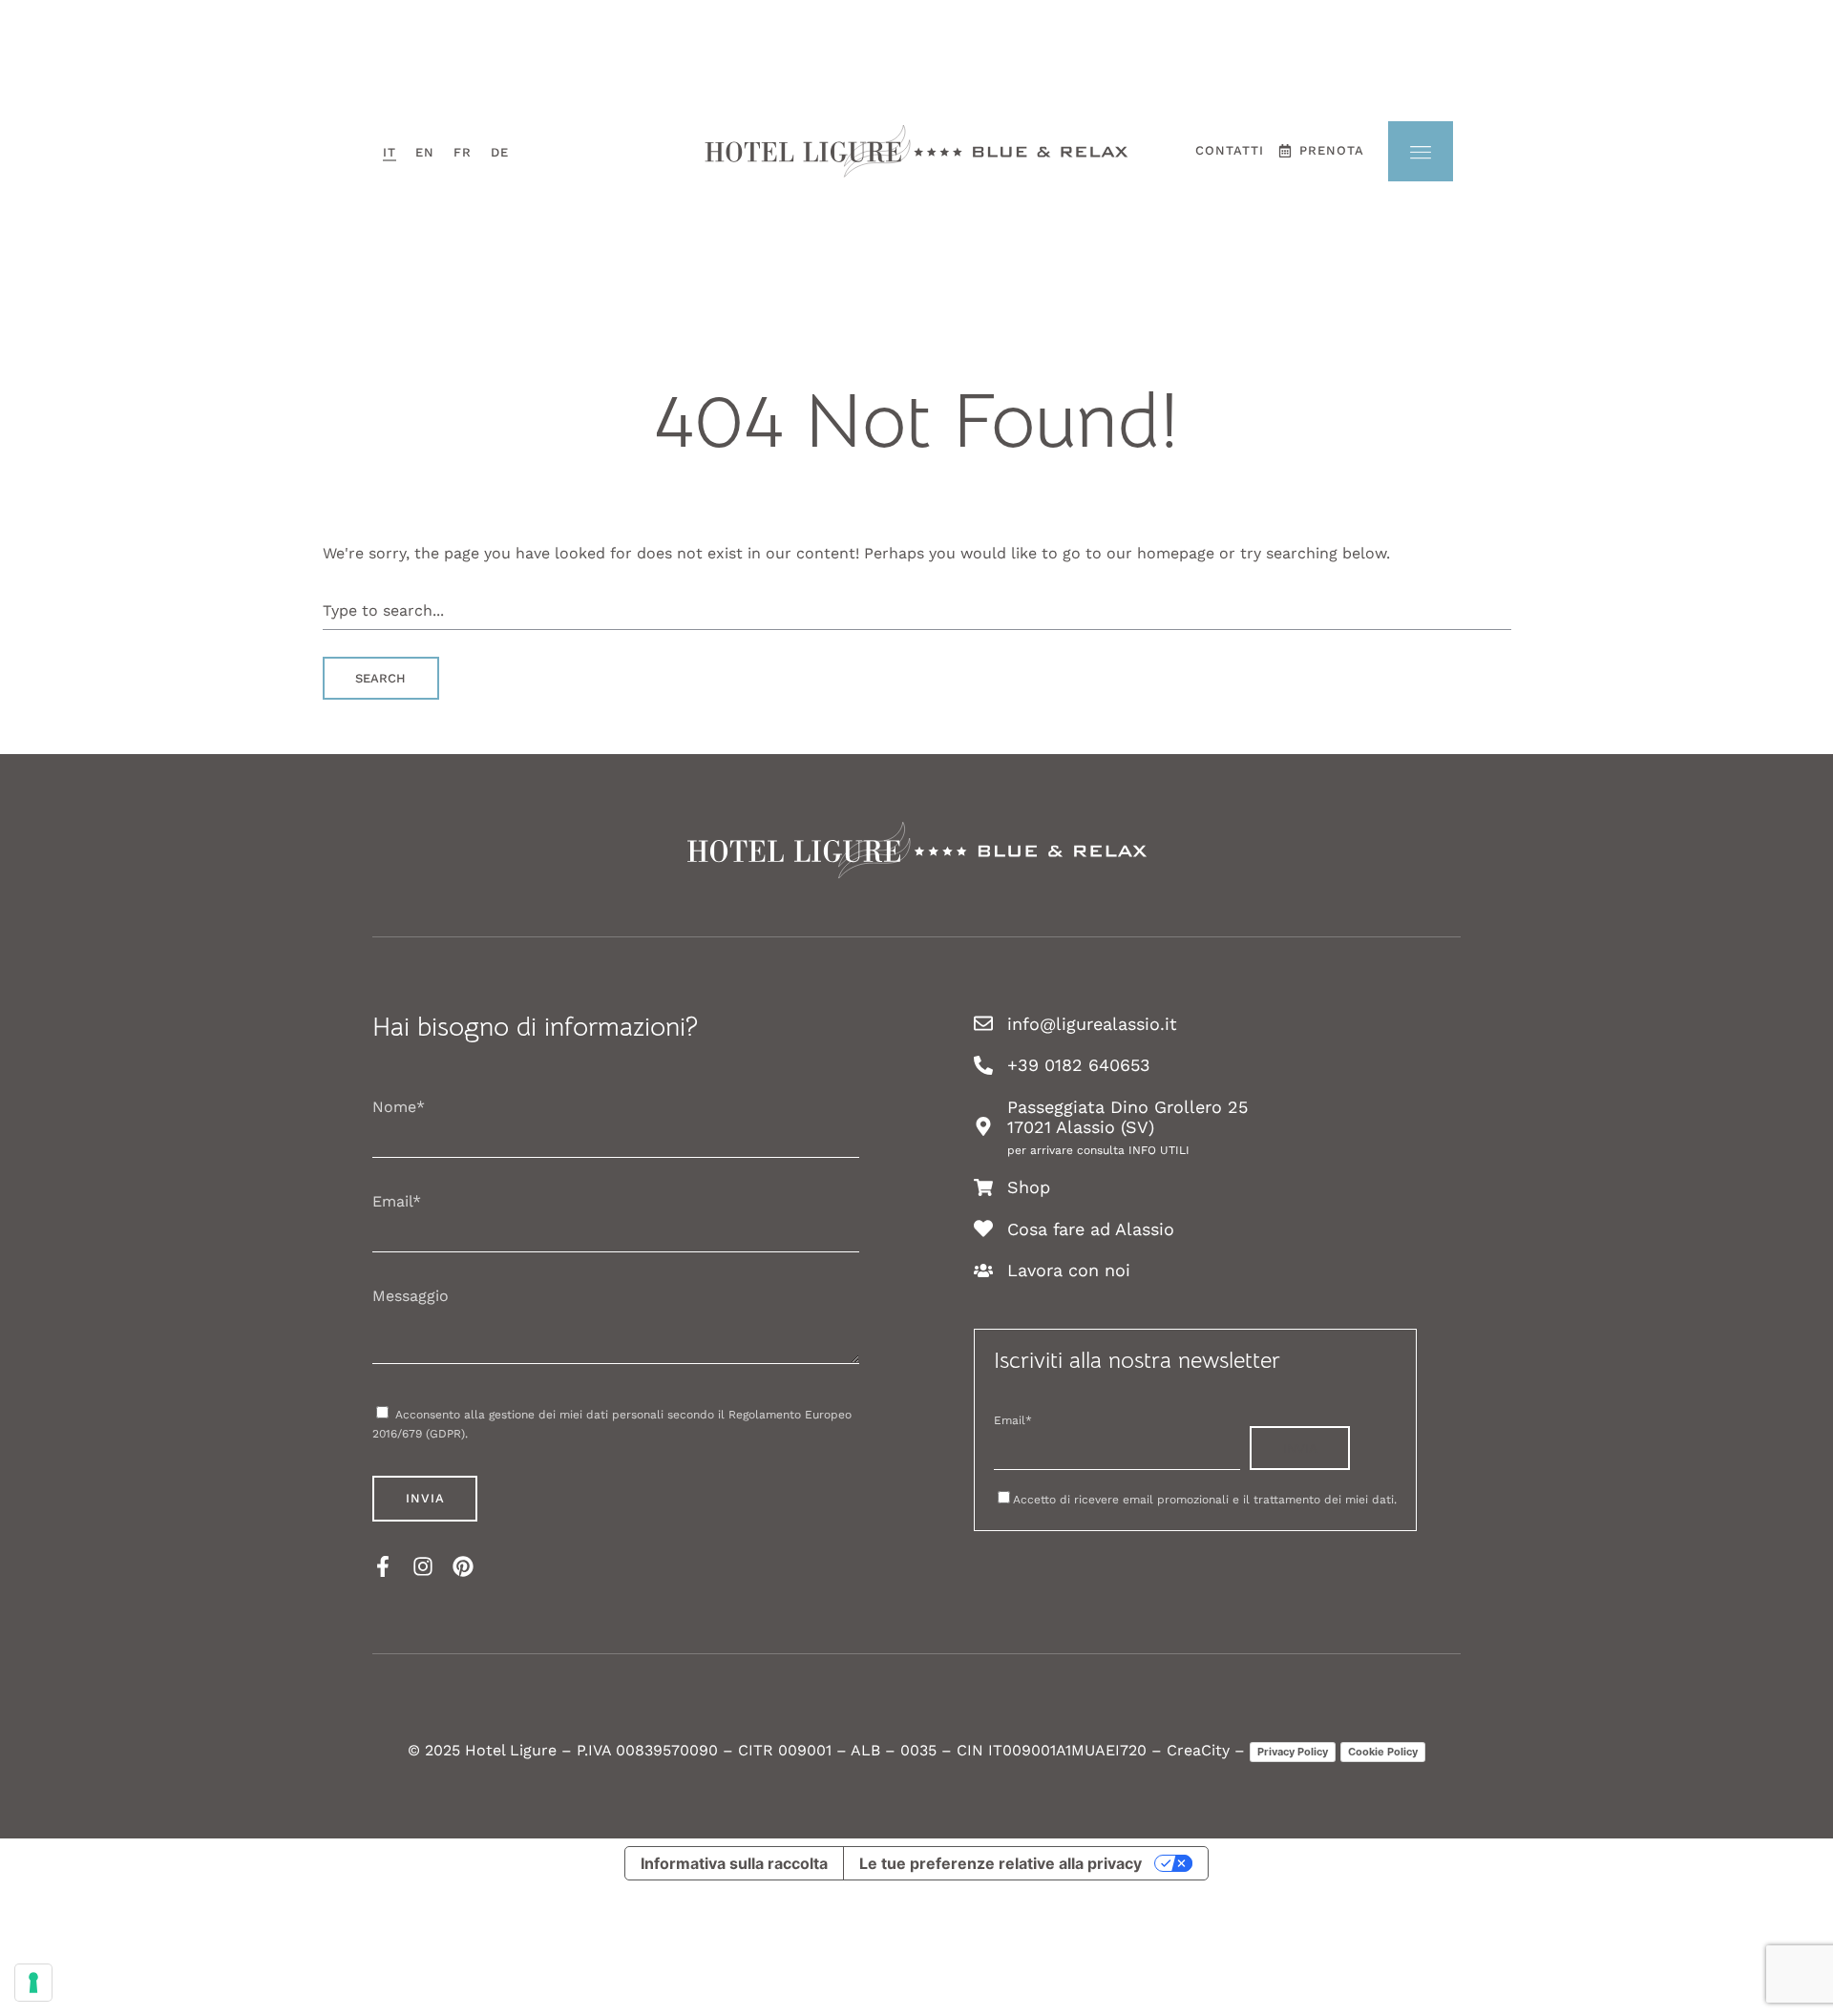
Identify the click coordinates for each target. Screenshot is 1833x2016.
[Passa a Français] (463, 151)
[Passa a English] (425, 151)
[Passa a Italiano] (390, 151)
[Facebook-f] (383, 1566)
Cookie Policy (1383, 1752)
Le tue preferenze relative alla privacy (1001, 1863)
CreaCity (1198, 1750)
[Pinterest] (463, 1566)
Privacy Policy (1293, 1752)
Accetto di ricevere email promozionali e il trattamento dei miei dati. (1205, 1500)
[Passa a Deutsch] (500, 151)
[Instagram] (423, 1566)
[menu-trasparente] (1421, 151)
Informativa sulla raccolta (734, 1863)
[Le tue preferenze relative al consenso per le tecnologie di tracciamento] (33, 1983)
